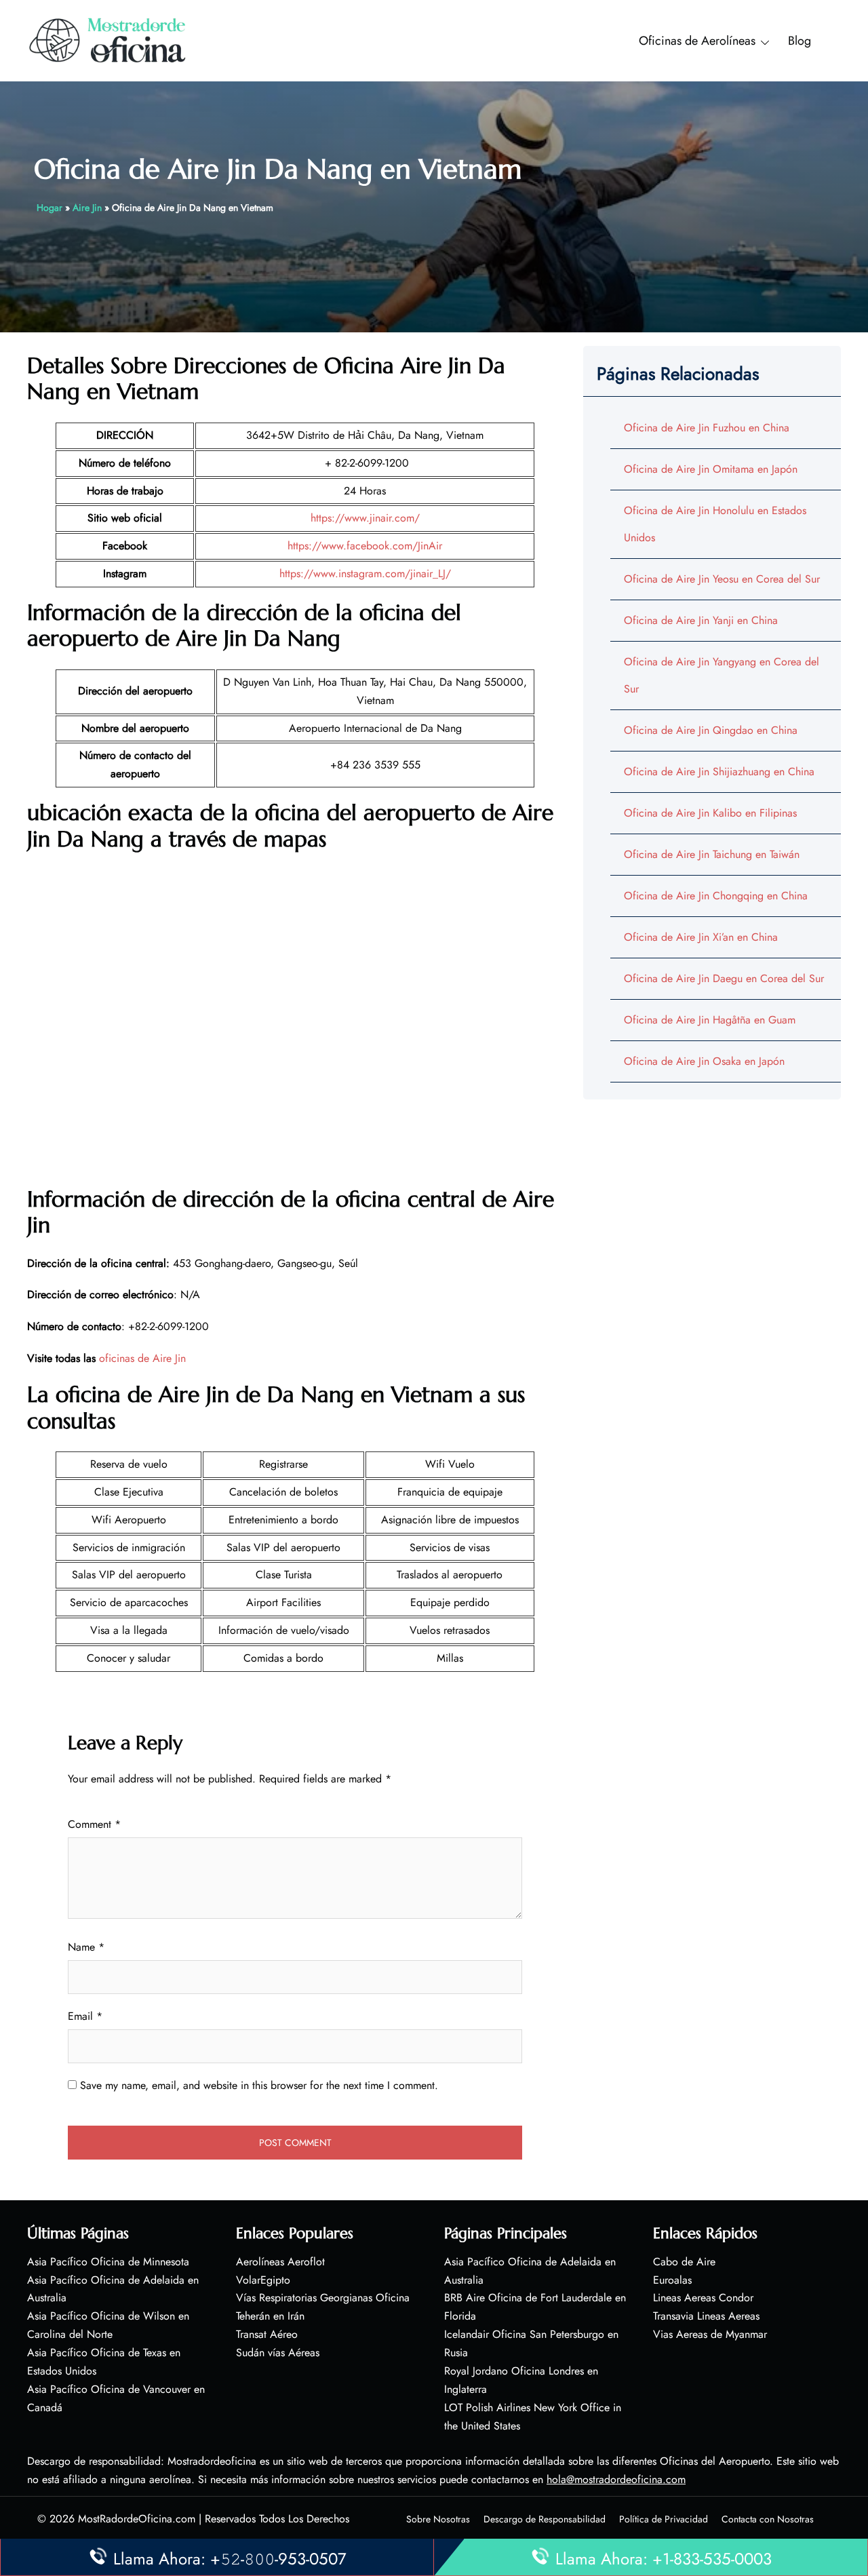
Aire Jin (87, 208)
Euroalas (672, 2280)
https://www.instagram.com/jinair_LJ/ (365, 573)
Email (85, 2016)
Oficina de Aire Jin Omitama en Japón (711, 469)
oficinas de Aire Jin (142, 1358)
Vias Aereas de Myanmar (710, 2334)
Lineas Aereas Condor (703, 2298)
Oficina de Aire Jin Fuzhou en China (707, 428)
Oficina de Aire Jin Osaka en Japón (704, 1061)
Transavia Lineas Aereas (706, 2316)
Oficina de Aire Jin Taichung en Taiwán (712, 854)
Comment (94, 1824)
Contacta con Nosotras (768, 2519)
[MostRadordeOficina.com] (108, 40)
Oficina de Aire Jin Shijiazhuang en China (719, 772)
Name (86, 1947)
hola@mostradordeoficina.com (616, 2479)
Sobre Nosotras (438, 2519)
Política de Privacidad (664, 2519)
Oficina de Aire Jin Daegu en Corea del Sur (724, 978)
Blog (800, 41)
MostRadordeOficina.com (137, 2519)
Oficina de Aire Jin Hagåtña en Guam (710, 1020)
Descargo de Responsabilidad (545, 2519)
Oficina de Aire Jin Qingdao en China (711, 730)
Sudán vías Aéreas (278, 2353)
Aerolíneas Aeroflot (280, 2262)
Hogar (50, 208)
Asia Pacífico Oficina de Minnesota (108, 2262)
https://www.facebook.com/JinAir (365, 546)
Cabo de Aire (684, 2262)
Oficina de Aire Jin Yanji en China (701, 620)
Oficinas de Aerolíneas (697, 41)
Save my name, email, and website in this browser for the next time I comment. (259, 2085)
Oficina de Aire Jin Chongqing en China (716, 896)
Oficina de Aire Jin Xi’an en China (701, 937)
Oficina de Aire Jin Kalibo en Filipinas (710, 813)
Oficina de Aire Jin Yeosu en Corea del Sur (722, 579)
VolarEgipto (263, 2280)
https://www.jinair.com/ (365, 518)
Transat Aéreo (267, 2334)
